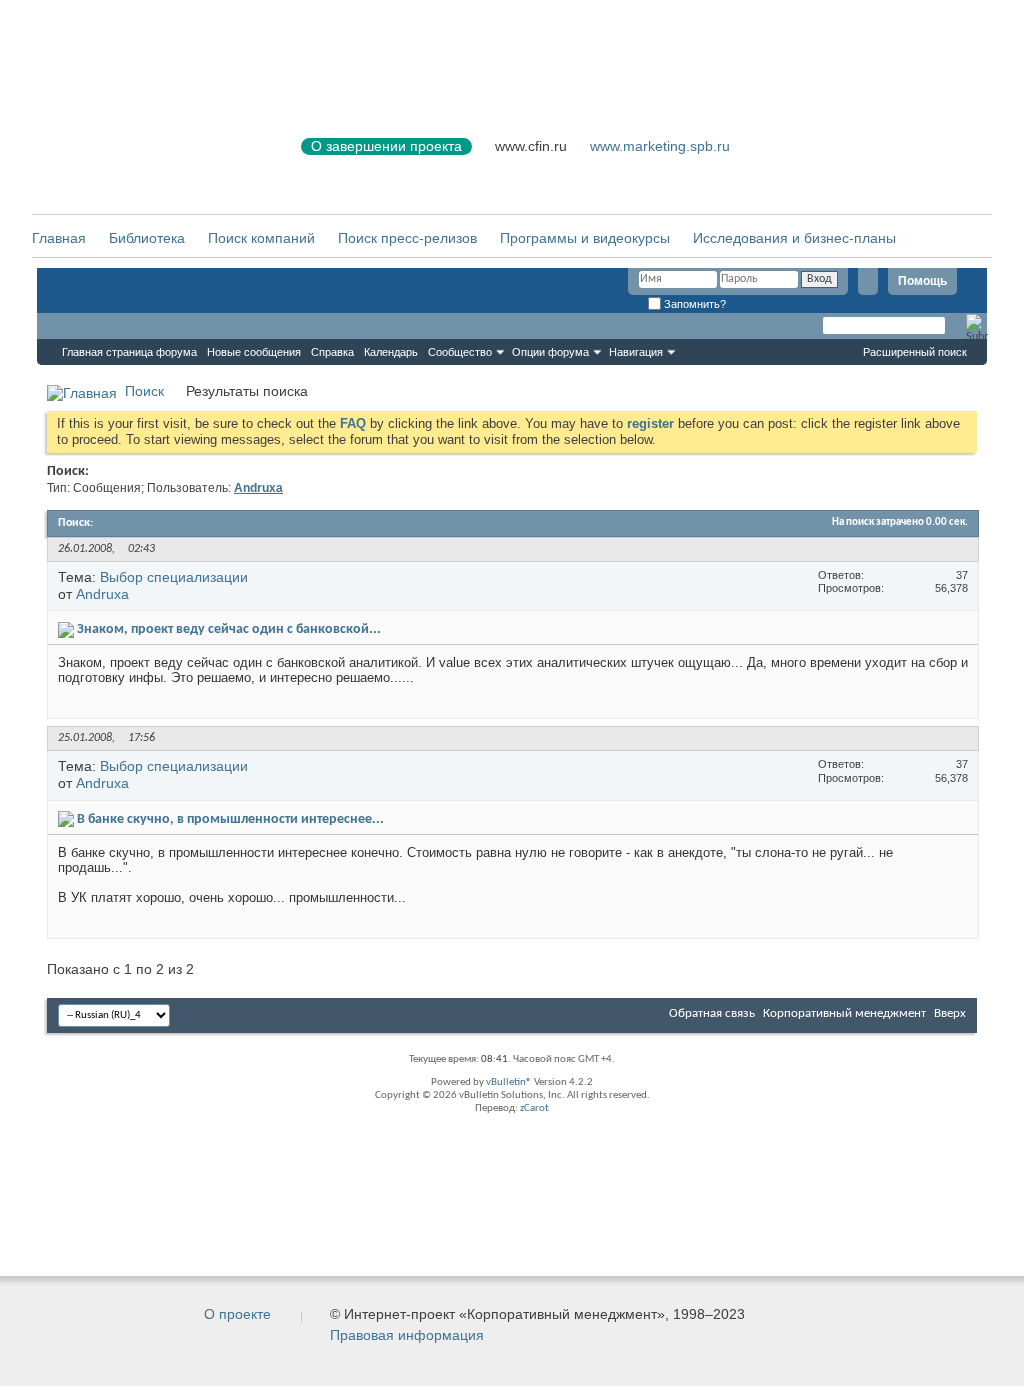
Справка (332, 352)
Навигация (636, 352)
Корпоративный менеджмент (844, 1013)
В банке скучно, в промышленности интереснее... (230, 819)
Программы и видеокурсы (585, 238)
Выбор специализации (174, 577)
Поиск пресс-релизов (407, 238)
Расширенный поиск (915, 352)
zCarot (534, 1108)
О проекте (237, 1314)
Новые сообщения (254, 352)
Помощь (922, 281)
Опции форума (550, 352)
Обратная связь (712, 1013)
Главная (59, 238)
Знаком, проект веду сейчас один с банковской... (229, 629)
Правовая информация (407, 1335)
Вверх (950, 1013)
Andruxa (102, 594)
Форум (77, 326)
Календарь (391, 352)
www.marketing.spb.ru (660, 146)
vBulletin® (509, 1082)
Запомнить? (693, 304)
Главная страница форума (129, 352)
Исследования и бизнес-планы (794, 238)
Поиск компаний (261, 238)
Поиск (144, 391)
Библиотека (147, 238)
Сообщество (460, 352)
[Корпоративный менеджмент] (147, 158)
